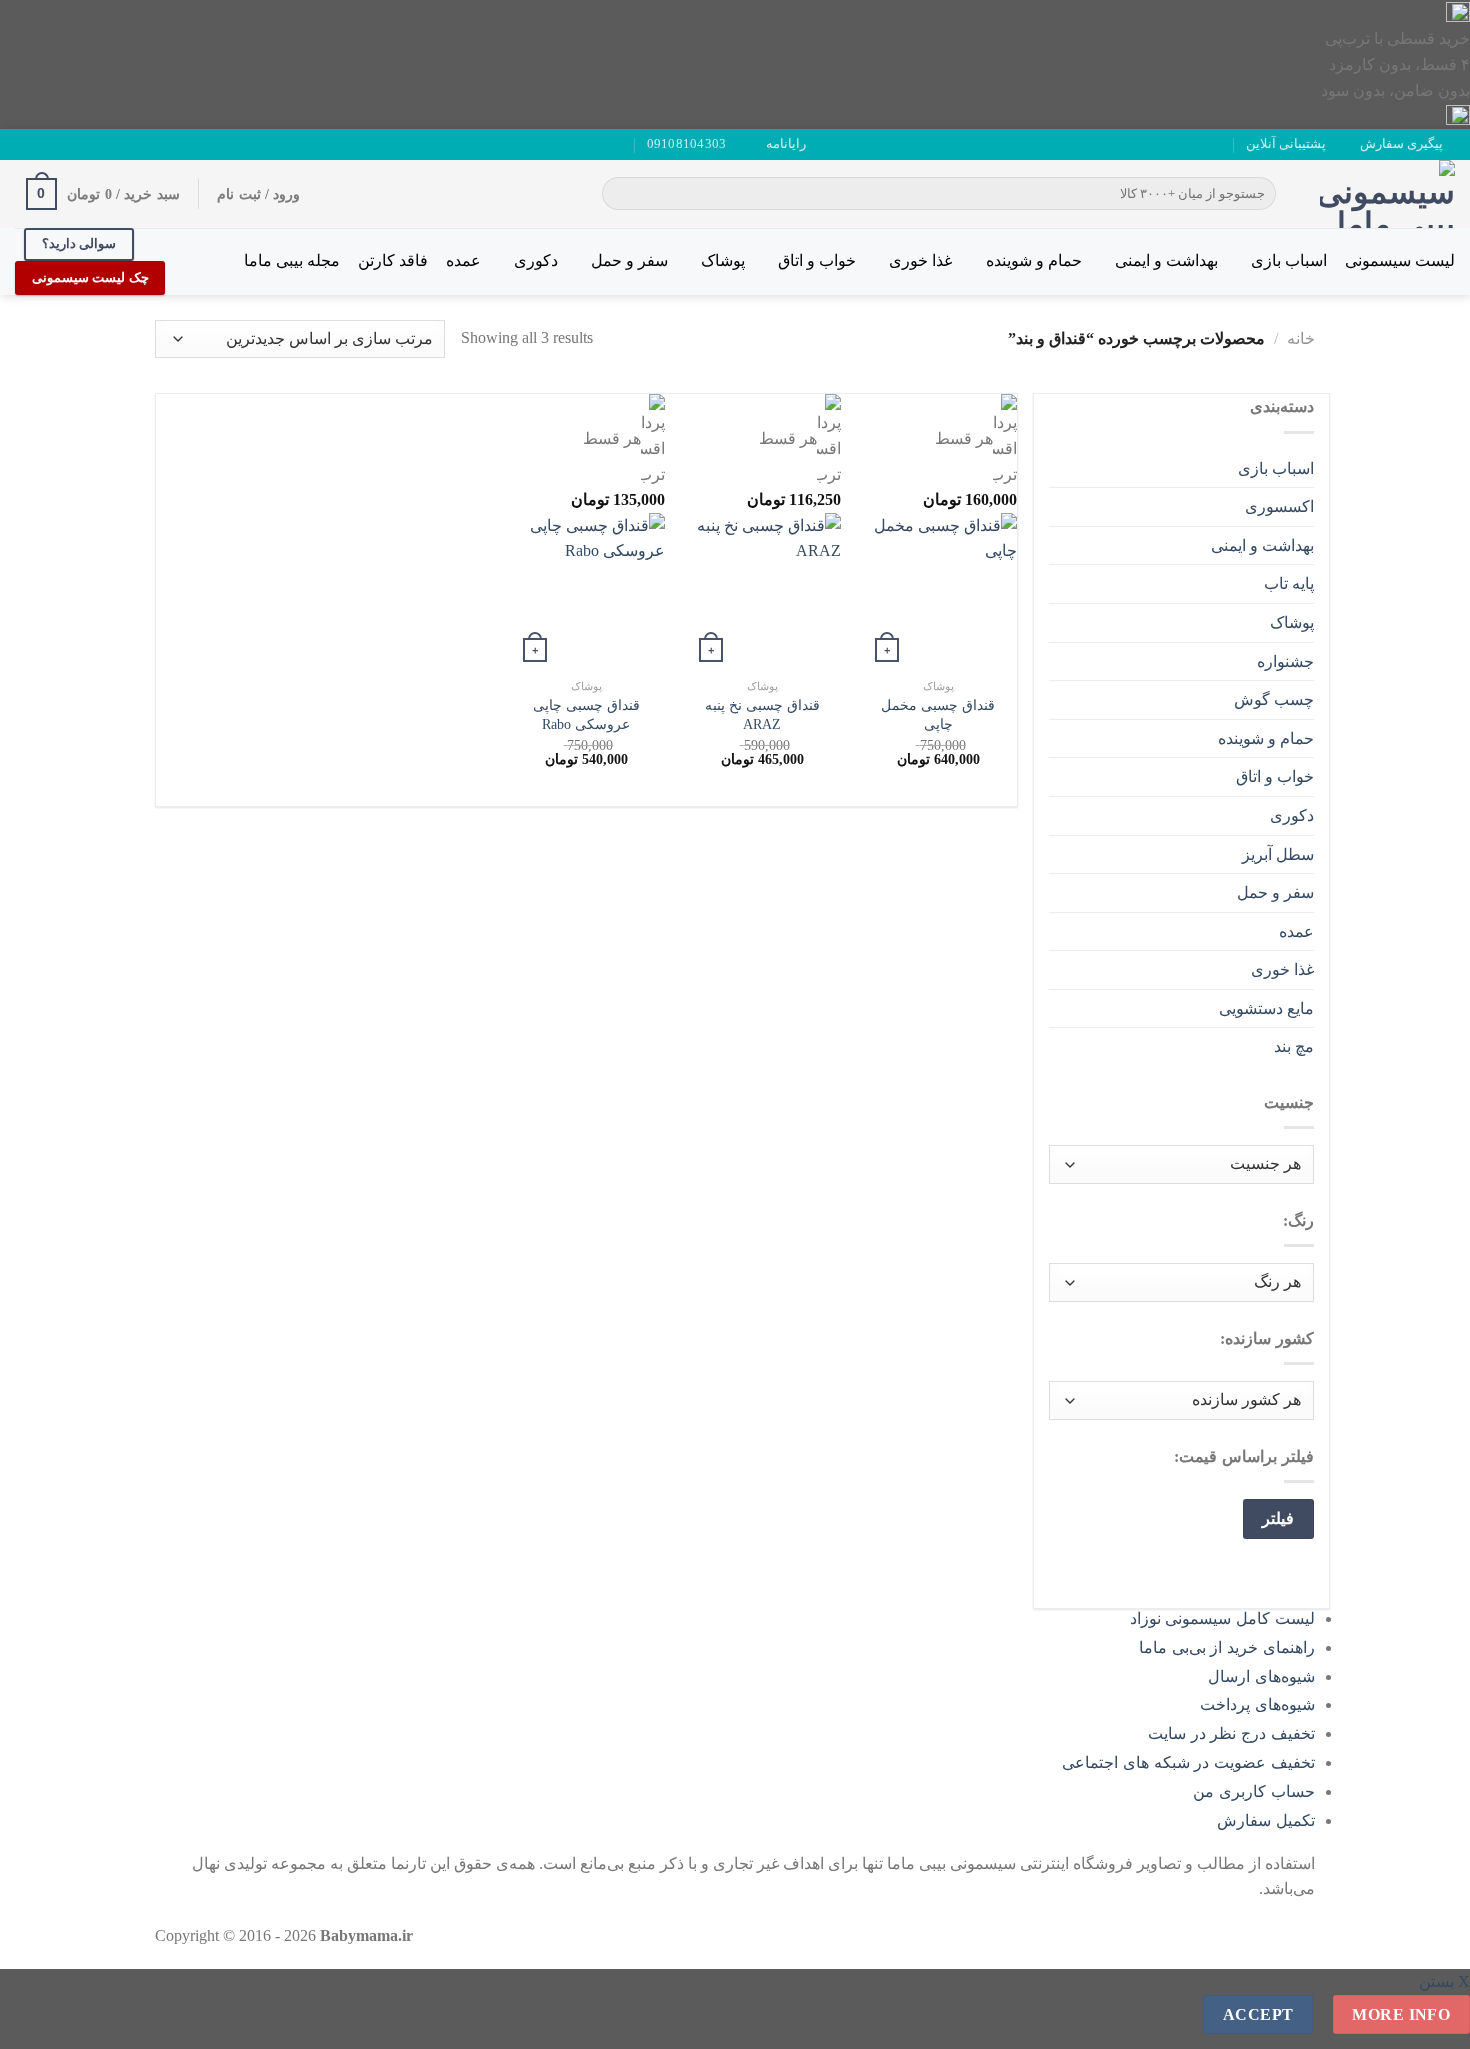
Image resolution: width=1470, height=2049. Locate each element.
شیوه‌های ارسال (1261, 1676)
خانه (1301, 338)
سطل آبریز (1278, 854)
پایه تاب (1289, 583)
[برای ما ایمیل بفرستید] (63, 144)
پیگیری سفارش (1401, 144)
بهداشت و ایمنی (1166, 260)
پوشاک (723, 260)
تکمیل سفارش (1266, 1820)
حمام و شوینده (1033, 260)
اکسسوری (1279, 506)
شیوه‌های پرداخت (1257, 1704)
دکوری (536, 260)
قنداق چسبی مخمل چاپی (938, 714)
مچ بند (1294, 1046)
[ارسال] (620, 194)
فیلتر (1278, 1518)
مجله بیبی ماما (292, 260)
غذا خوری (920, 260)
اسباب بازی (1289, 260)
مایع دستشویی (1266, 1008)
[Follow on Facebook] (101, 144)
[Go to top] (1428, 2021)
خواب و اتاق (817, 260)
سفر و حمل (629, 260)
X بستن (1444, 1981)
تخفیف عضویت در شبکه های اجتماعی (1188, 1762)
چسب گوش (1274, 699)
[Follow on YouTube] (44, 144)
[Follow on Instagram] (82, 144)
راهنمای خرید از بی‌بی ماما (1227, 1647)
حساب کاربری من (1254, 1791)
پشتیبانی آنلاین (1286, 144)
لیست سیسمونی (1400, 260)
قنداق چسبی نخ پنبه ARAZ (762, 714)
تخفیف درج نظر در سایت (1231, 1733)
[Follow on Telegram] (25, 144)
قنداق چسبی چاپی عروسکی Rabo (586, 714)
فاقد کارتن (393, 260)
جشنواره (1285, 661)
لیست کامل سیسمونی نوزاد (1222, 1618)
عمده (463, 260)
